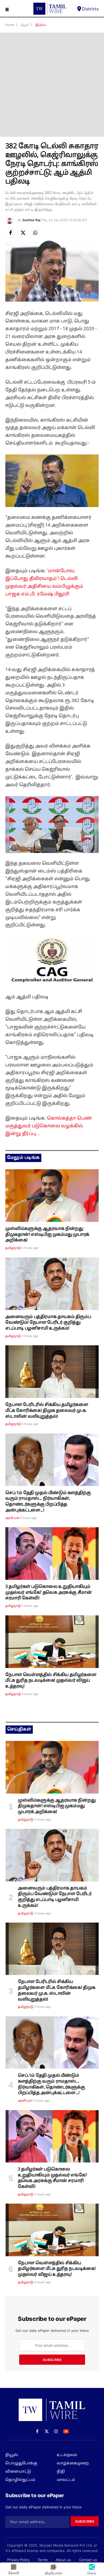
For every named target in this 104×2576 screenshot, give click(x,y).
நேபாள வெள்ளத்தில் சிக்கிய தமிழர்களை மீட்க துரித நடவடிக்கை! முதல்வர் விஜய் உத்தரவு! (51, 1681)
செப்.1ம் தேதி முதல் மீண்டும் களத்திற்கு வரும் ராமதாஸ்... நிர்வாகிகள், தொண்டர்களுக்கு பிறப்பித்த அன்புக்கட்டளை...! (48, 1502)
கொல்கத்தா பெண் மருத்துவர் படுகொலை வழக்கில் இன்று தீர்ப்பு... (49, 1126)
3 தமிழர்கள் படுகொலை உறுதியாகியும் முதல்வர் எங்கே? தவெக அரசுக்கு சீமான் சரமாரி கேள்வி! (49, 1593)
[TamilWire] (50, 9)
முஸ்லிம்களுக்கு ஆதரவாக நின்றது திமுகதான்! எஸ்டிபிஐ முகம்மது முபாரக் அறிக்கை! (47, 1235)
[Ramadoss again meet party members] (52, 1460)
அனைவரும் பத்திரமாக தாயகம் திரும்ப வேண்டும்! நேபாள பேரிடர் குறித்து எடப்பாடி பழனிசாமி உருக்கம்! (48, 1323)
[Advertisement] (52, 85)
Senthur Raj (31, 220)
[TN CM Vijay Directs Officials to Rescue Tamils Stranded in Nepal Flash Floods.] (52, 1642)
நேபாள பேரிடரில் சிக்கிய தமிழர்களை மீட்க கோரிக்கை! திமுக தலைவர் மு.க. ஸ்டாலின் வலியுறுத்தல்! (47, 1411)
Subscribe (52, 2360)
